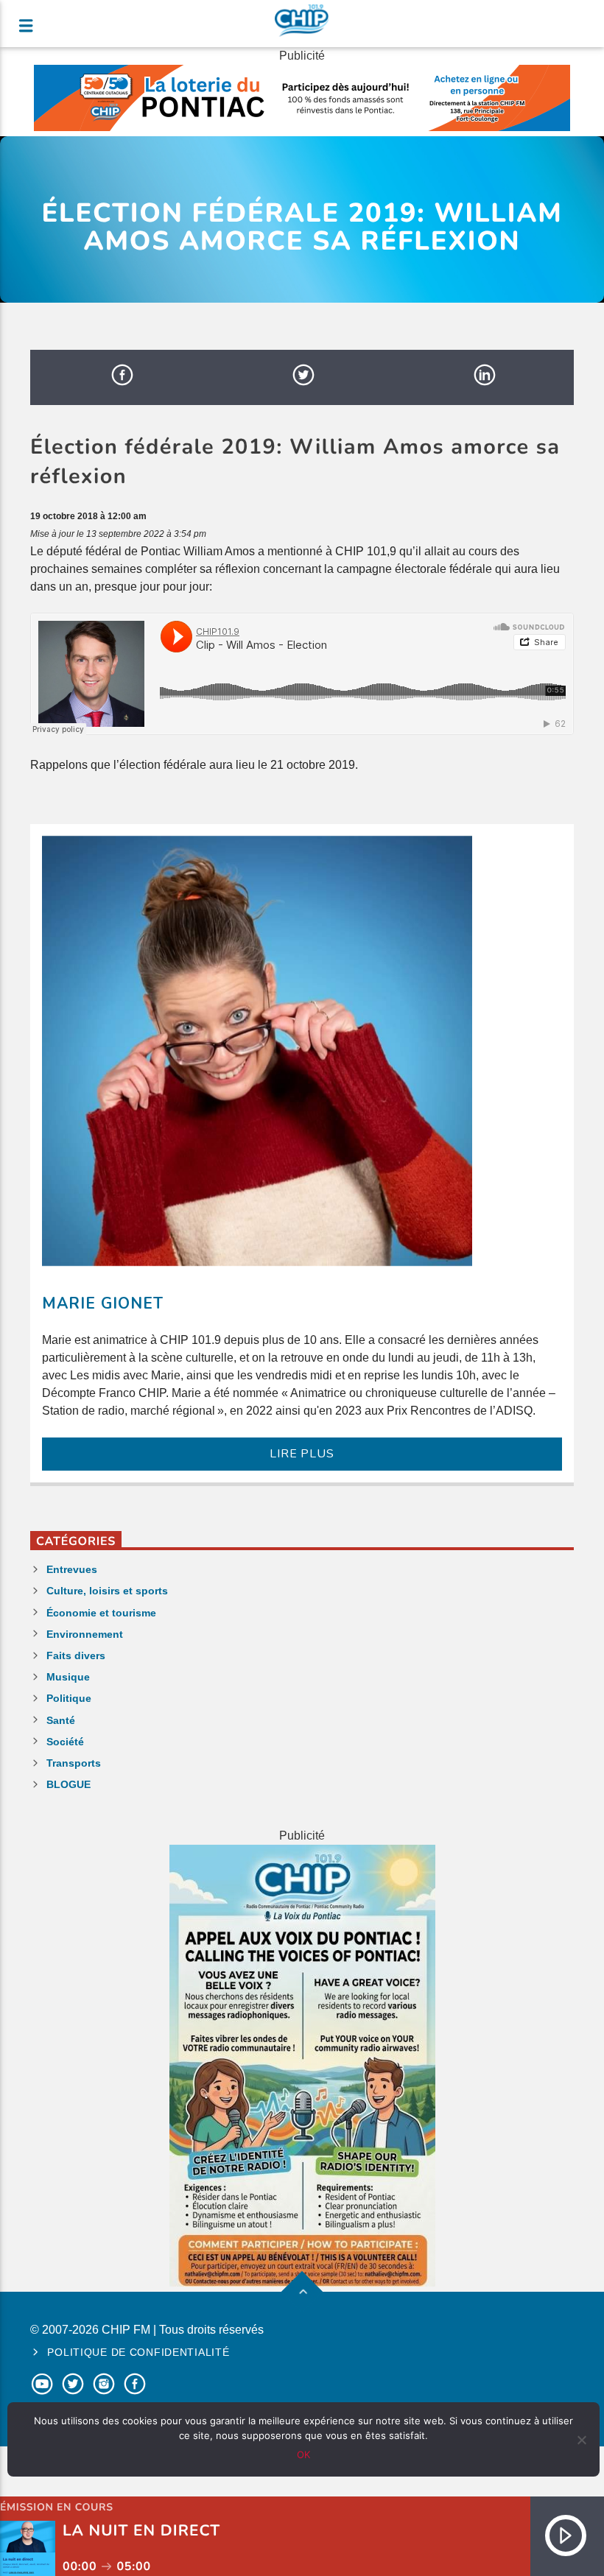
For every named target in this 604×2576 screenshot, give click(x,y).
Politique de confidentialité (138, 2352)
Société (65, 1742)
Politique (69, 1698)
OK (303, 2454)
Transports (74, 1763)
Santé (61, 1720)
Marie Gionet (103, 1303)
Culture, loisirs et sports (107, 1591)
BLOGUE (69, 1784)
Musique (68, 1677)
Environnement (85, 1634)
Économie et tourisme (101, 1613)
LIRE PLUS (302, 1454)
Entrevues (72, 1569)
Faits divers (76, 1655)
